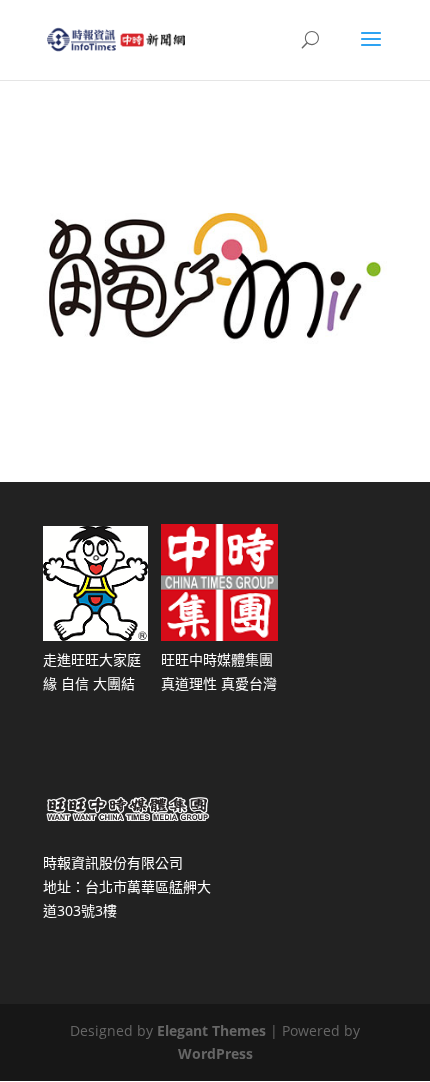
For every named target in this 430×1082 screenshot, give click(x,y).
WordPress (215, 1053)
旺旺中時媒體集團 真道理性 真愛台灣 (219, 671)
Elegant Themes (211, 1030)
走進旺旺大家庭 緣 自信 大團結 (92, 671)
